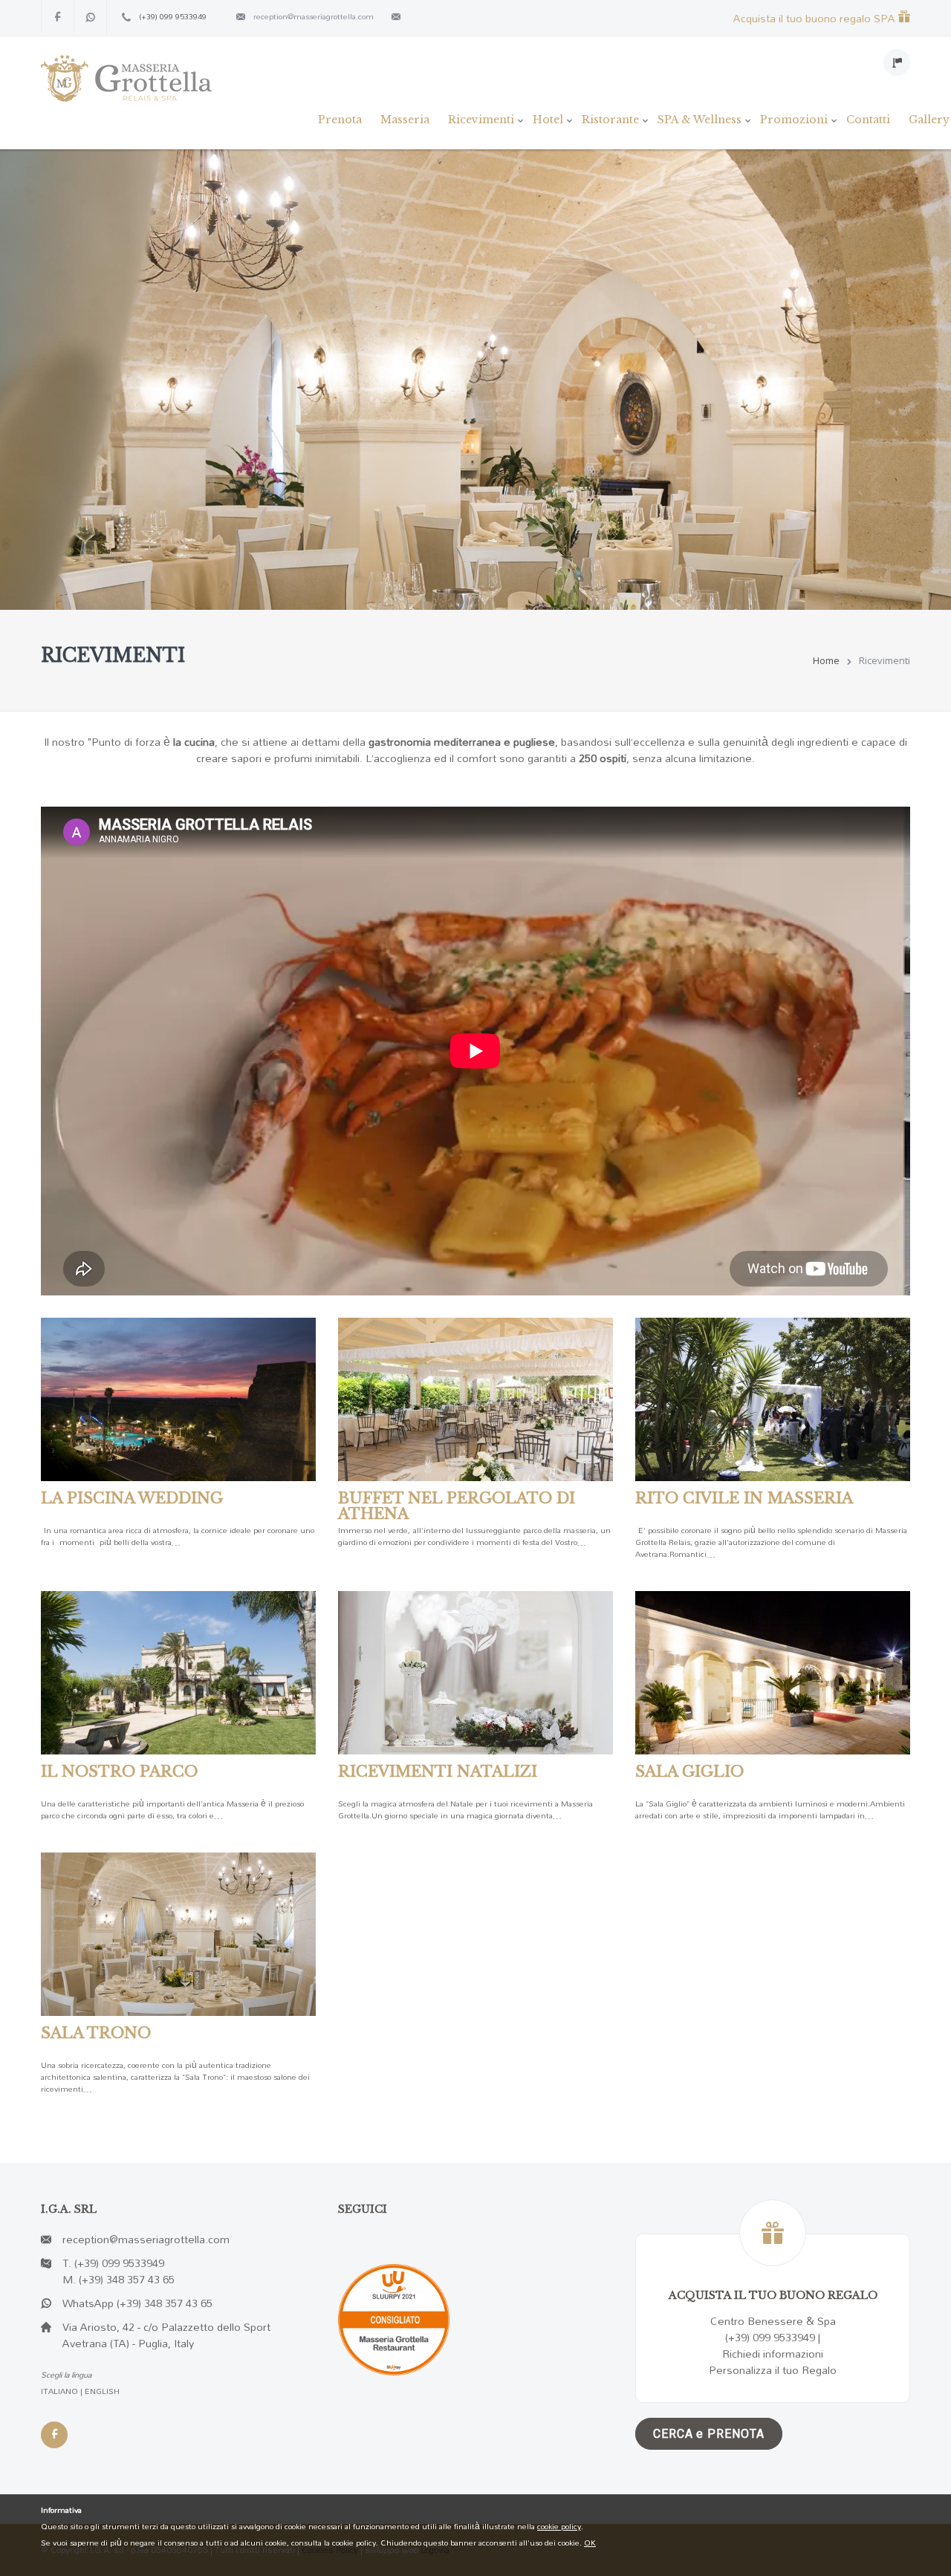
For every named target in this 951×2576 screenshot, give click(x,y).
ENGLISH (102, 2391)
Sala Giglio (689, 1772)
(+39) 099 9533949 (173, 16)
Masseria (405, 120)
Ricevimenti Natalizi (438, 1772)
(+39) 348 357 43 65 (127, 2279)
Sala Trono (96, 2033)
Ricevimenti (481, 120)
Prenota (340, 120)
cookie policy (559, 2526)
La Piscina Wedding (132, 1498)
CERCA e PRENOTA (709, 2434)
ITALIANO (59, 2391)
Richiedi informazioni (773, 2354)
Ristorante (610, 120)
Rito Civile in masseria (744, 1498)
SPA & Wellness (700, 120)
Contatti (868, 120)
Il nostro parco (119, 1772)
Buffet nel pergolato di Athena (457, 1506)
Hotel (548, 120)
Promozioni (794, 120)
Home (826, 660)
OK (590, 2543)
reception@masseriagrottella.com (314, 16)
